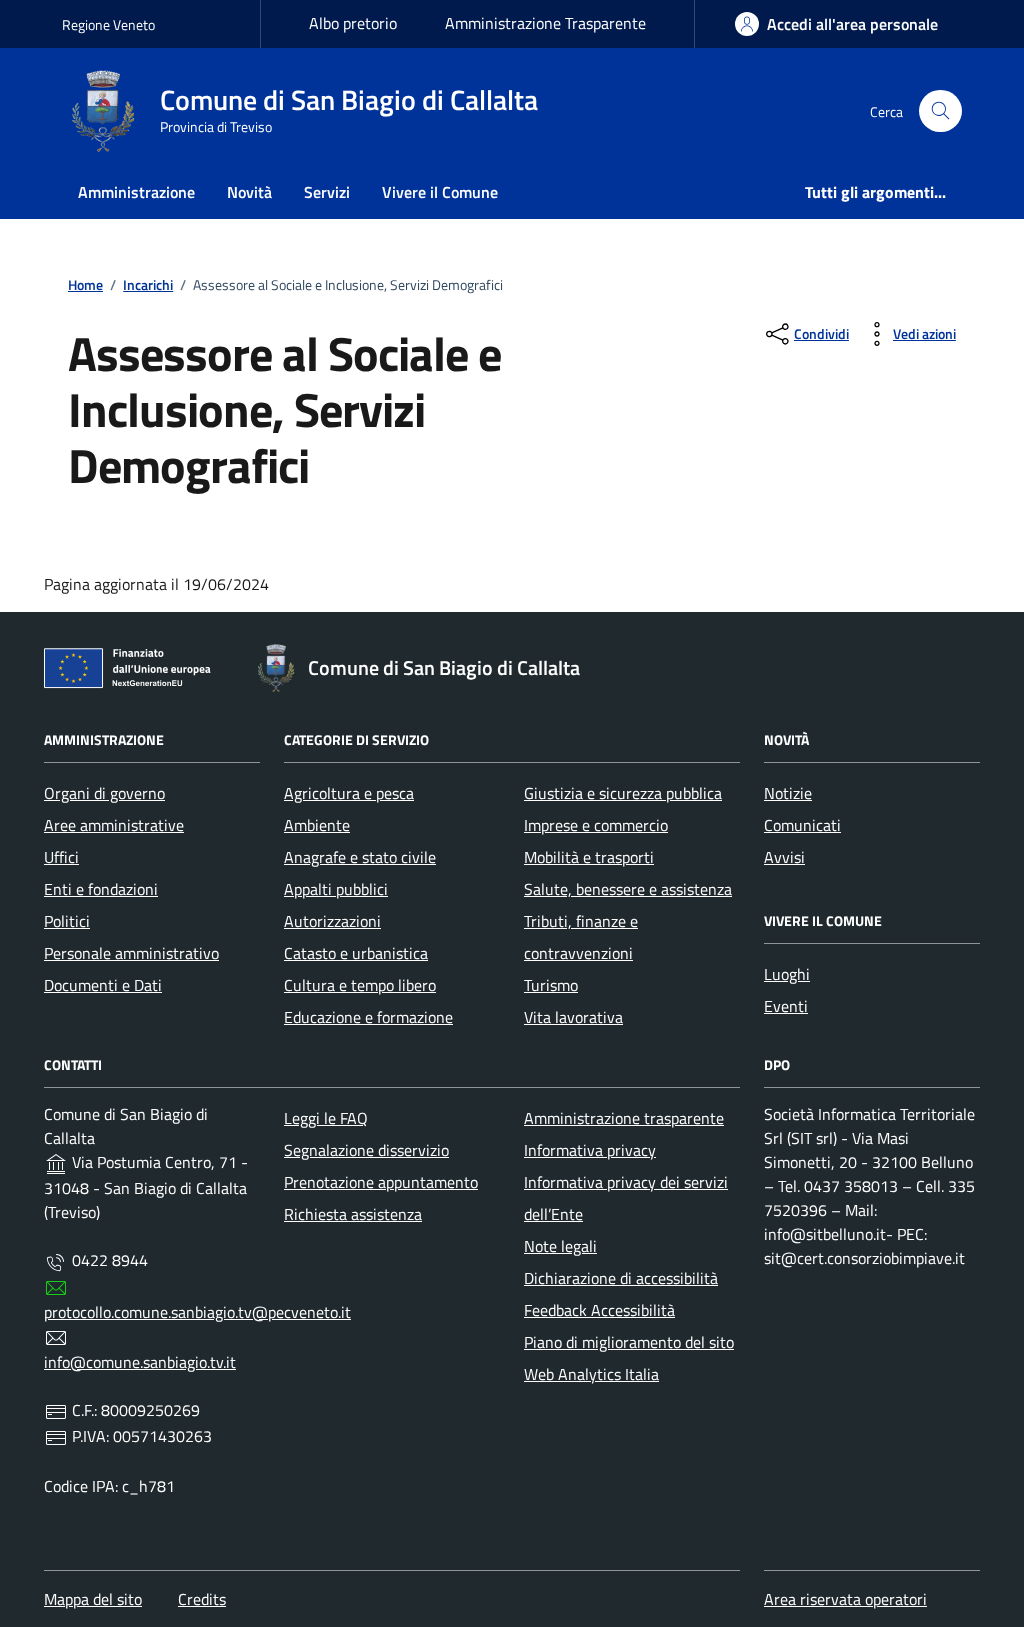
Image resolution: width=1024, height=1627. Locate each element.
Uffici (61, 857)
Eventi (786, 1006)
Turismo (551, 985)
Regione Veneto (108, 24)
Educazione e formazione (368, 1017)
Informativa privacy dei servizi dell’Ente (626, 1198)
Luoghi (787, 974)
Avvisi (784, 857)
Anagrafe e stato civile (360, 857)
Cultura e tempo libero (360, 985)
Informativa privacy (590, 1150)
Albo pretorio (353, 23)
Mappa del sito (93, 1599)
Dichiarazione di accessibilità (621, 1278)
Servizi (327, 192)
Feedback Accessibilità (599, 1310)
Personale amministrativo (131, 953)
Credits (202, 1599)
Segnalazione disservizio (366, 1150)
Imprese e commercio (596, 825)
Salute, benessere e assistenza (628, 889)
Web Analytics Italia (591, 1374)
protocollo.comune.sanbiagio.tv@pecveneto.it (197, 1312)
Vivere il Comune (440, 192)
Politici (67, 921)
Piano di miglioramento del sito (629, 1342)
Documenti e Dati (103, 985)
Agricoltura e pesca (349, 793)
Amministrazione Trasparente (545, 23)
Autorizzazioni (332, 921)
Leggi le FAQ (326, 1118)
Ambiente (317, 825)
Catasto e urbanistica (356, 953)
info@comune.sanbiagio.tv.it (140, 1362)
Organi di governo (104, 793)
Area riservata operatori (845, 1599)
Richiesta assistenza (353, 1214)
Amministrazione (136, 192)
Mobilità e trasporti (589, 857)
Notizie (788, 793)
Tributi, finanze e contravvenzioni (581, 937)
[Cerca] (940, 111)
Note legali (560, 1246)
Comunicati (802, 825)
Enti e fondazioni (101, 889)
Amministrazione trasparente (624, 1118)
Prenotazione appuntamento (381, 1182)
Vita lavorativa (573, 1017)
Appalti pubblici (336, 889)
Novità (249, 192)
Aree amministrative (114, 825)
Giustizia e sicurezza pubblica (623, 793)
